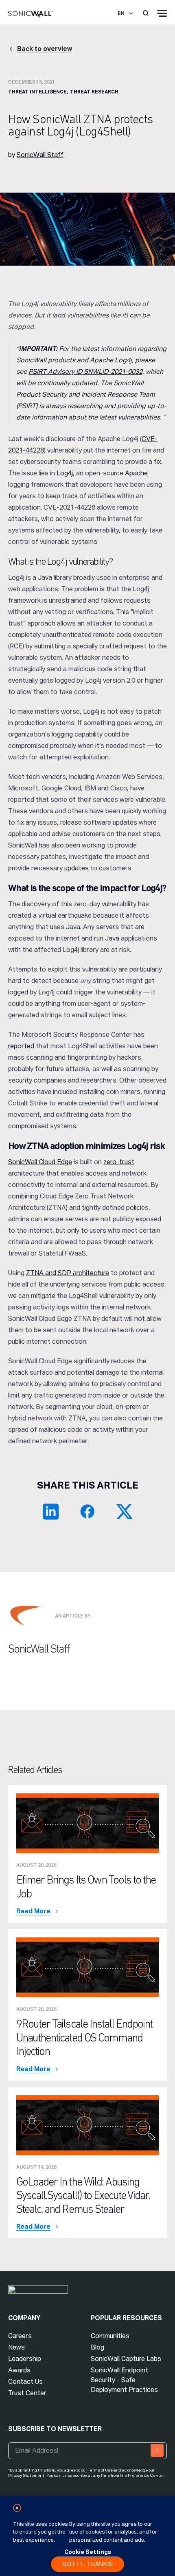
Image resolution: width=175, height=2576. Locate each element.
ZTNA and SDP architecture (68, 1273)
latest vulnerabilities (130, 417)
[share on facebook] (87, 1511)
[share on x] (124, 1511)
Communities (110, 2336)
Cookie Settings (88, 2552)
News (16, 2347)
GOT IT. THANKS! (88, 2564)
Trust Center (27, 2393)
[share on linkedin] (51, 1511)
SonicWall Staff (40, 155)
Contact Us (25, 2382)
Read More (33, 1911)
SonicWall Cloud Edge (40, 1162)
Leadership (25, 2359)
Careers (20, 2336)
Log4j (65, 473)
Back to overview (45, 49)
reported (21, 1046)
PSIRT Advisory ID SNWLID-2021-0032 (85, 372)
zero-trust (119, 1162)
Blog (97, 2347)
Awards (19, 2370)
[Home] (31, 15)
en (121, 13)
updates (77, 868)
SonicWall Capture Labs (126, 2359)
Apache (136, 473)
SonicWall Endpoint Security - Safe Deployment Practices (124, 2380)
